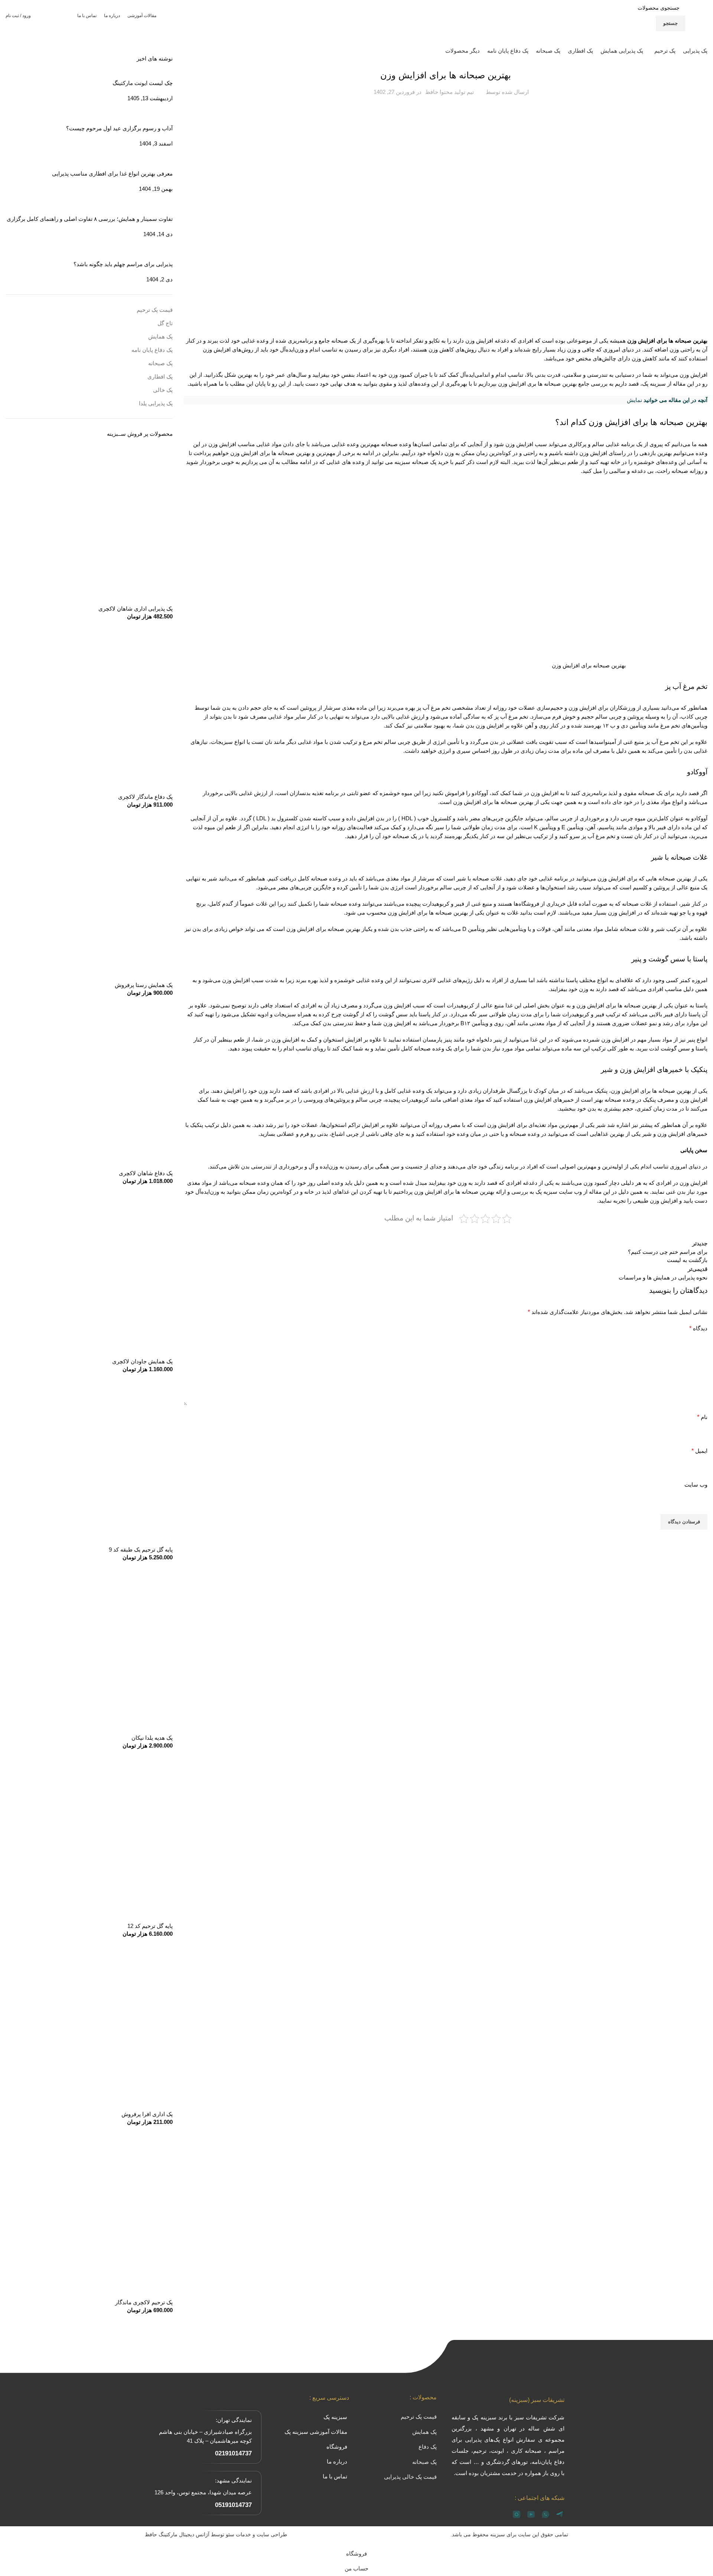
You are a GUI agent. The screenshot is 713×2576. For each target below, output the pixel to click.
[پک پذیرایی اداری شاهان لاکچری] (89, 521)
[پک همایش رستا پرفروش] (89, 897)
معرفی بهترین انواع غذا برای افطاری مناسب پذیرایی (112, 174)
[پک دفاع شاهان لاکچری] (89, 1085)
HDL (407, 818)
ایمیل (699, 1451)
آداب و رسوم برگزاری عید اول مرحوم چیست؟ (119, 128)
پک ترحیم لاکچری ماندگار (144, 2302)
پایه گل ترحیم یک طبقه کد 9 (141, 1549)
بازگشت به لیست (687, 1260)
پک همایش (160, 336)
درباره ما (337, 2461)
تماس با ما (335, 2476)
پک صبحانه (160, 363)
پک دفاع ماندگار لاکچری (145, 797)
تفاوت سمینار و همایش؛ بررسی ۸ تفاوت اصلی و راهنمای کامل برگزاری (90, 219)
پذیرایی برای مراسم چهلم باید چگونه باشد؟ (123, 264)
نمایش (634, 400)
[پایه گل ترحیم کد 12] (89, 1838)
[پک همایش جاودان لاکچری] (89, 1273)
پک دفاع (428, 2447)
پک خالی (163, 390)
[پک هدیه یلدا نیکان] (89, 1650)
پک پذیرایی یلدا (156, 403)
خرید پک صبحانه (430, 462)
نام (702, 1417)
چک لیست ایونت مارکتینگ (143, 83)
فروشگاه (337, 2447)
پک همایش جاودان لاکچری (142, 1361)
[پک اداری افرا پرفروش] (89, 2026)
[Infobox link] (66, 51)
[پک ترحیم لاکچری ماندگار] (89, 2214)
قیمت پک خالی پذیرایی (410, 2477)
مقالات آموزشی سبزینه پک (316, 2432)
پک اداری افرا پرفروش (147, 2114)
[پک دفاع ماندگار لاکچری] (89, 709)
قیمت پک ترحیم (155, 310)
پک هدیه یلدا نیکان (152, 1738)
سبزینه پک (654, 384)
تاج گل (165, 323)
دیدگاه (698, 1328)
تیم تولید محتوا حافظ (450, 92)
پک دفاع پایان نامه (152, 350)
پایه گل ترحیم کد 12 (150, 1926)
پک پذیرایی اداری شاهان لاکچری (136, 609)
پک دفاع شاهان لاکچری (146, 1173)
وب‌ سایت (696, 1485)
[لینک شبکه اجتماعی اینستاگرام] (63, 16)
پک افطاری (160, 377)
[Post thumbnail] (164, 115)
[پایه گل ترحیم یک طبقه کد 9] (89, 1462)
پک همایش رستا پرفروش (144, 985)
